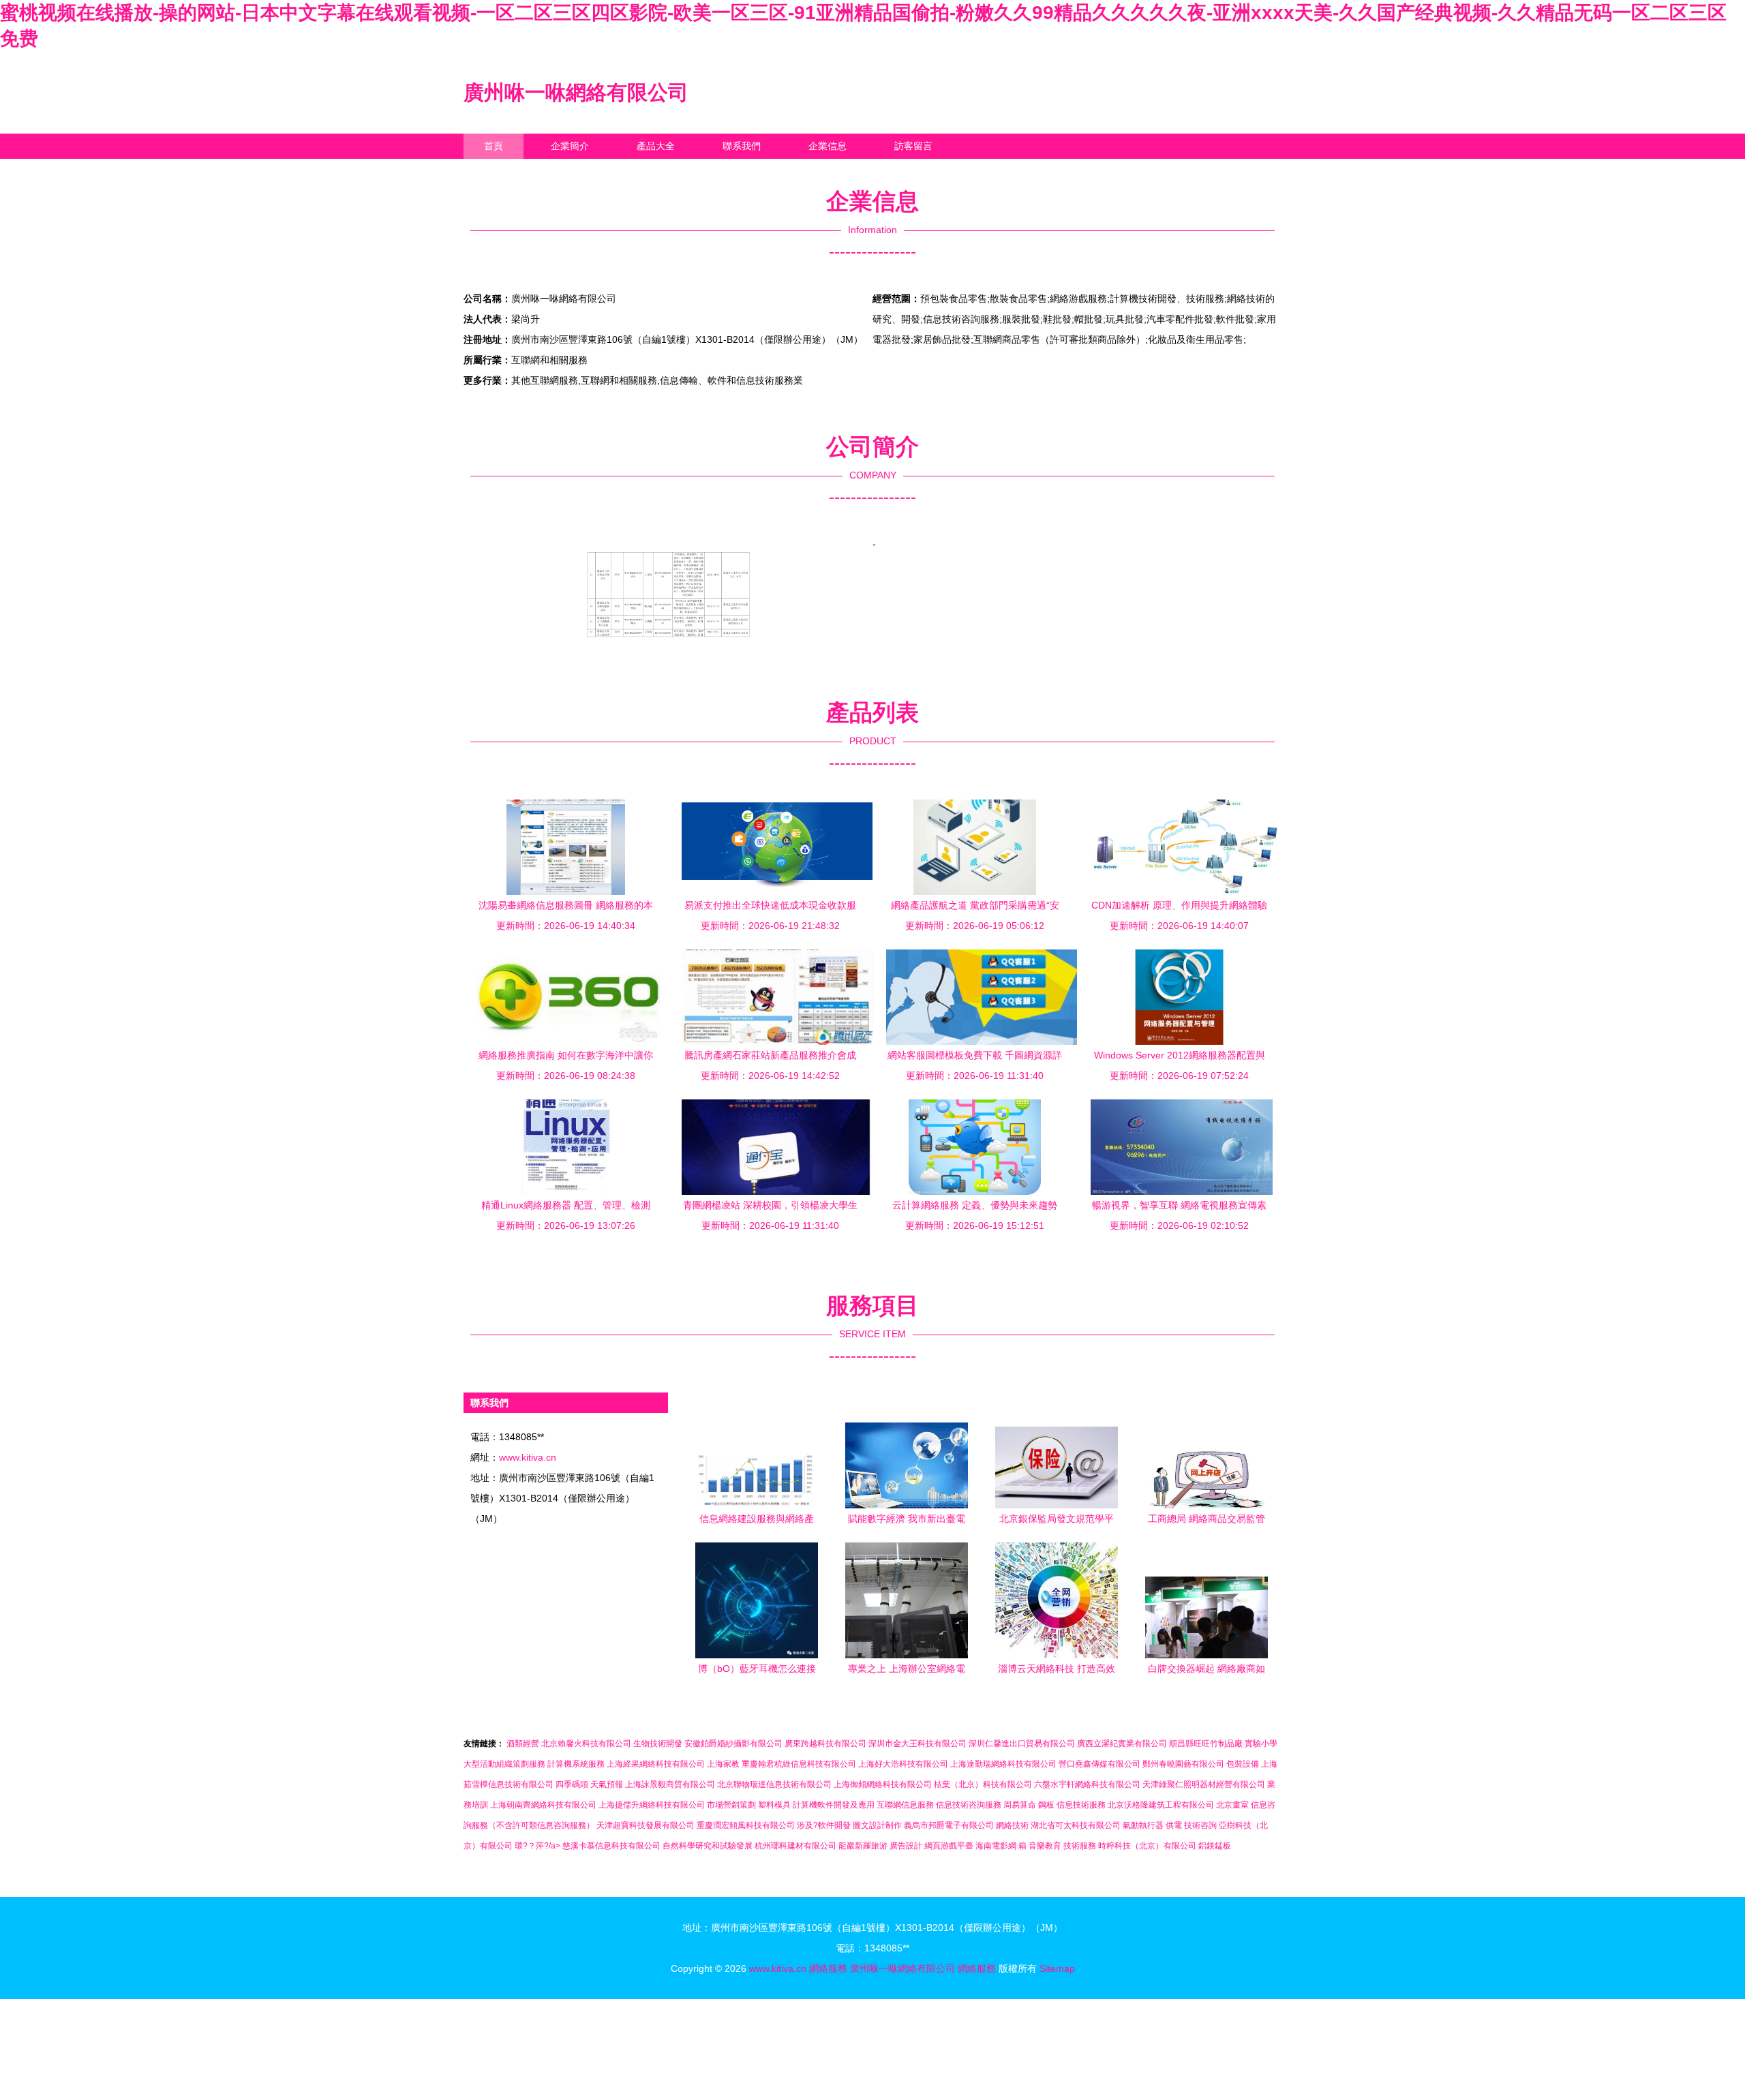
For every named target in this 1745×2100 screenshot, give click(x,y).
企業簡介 (570, 146)
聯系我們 (742, 146)
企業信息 (828, 146)
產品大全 (656, 146)
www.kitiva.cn (528, 1457)
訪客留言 (913, 146)
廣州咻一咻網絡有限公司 (576, 92)
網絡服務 (828, 1968)
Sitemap (1057, 1968)
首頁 (494, 146)
